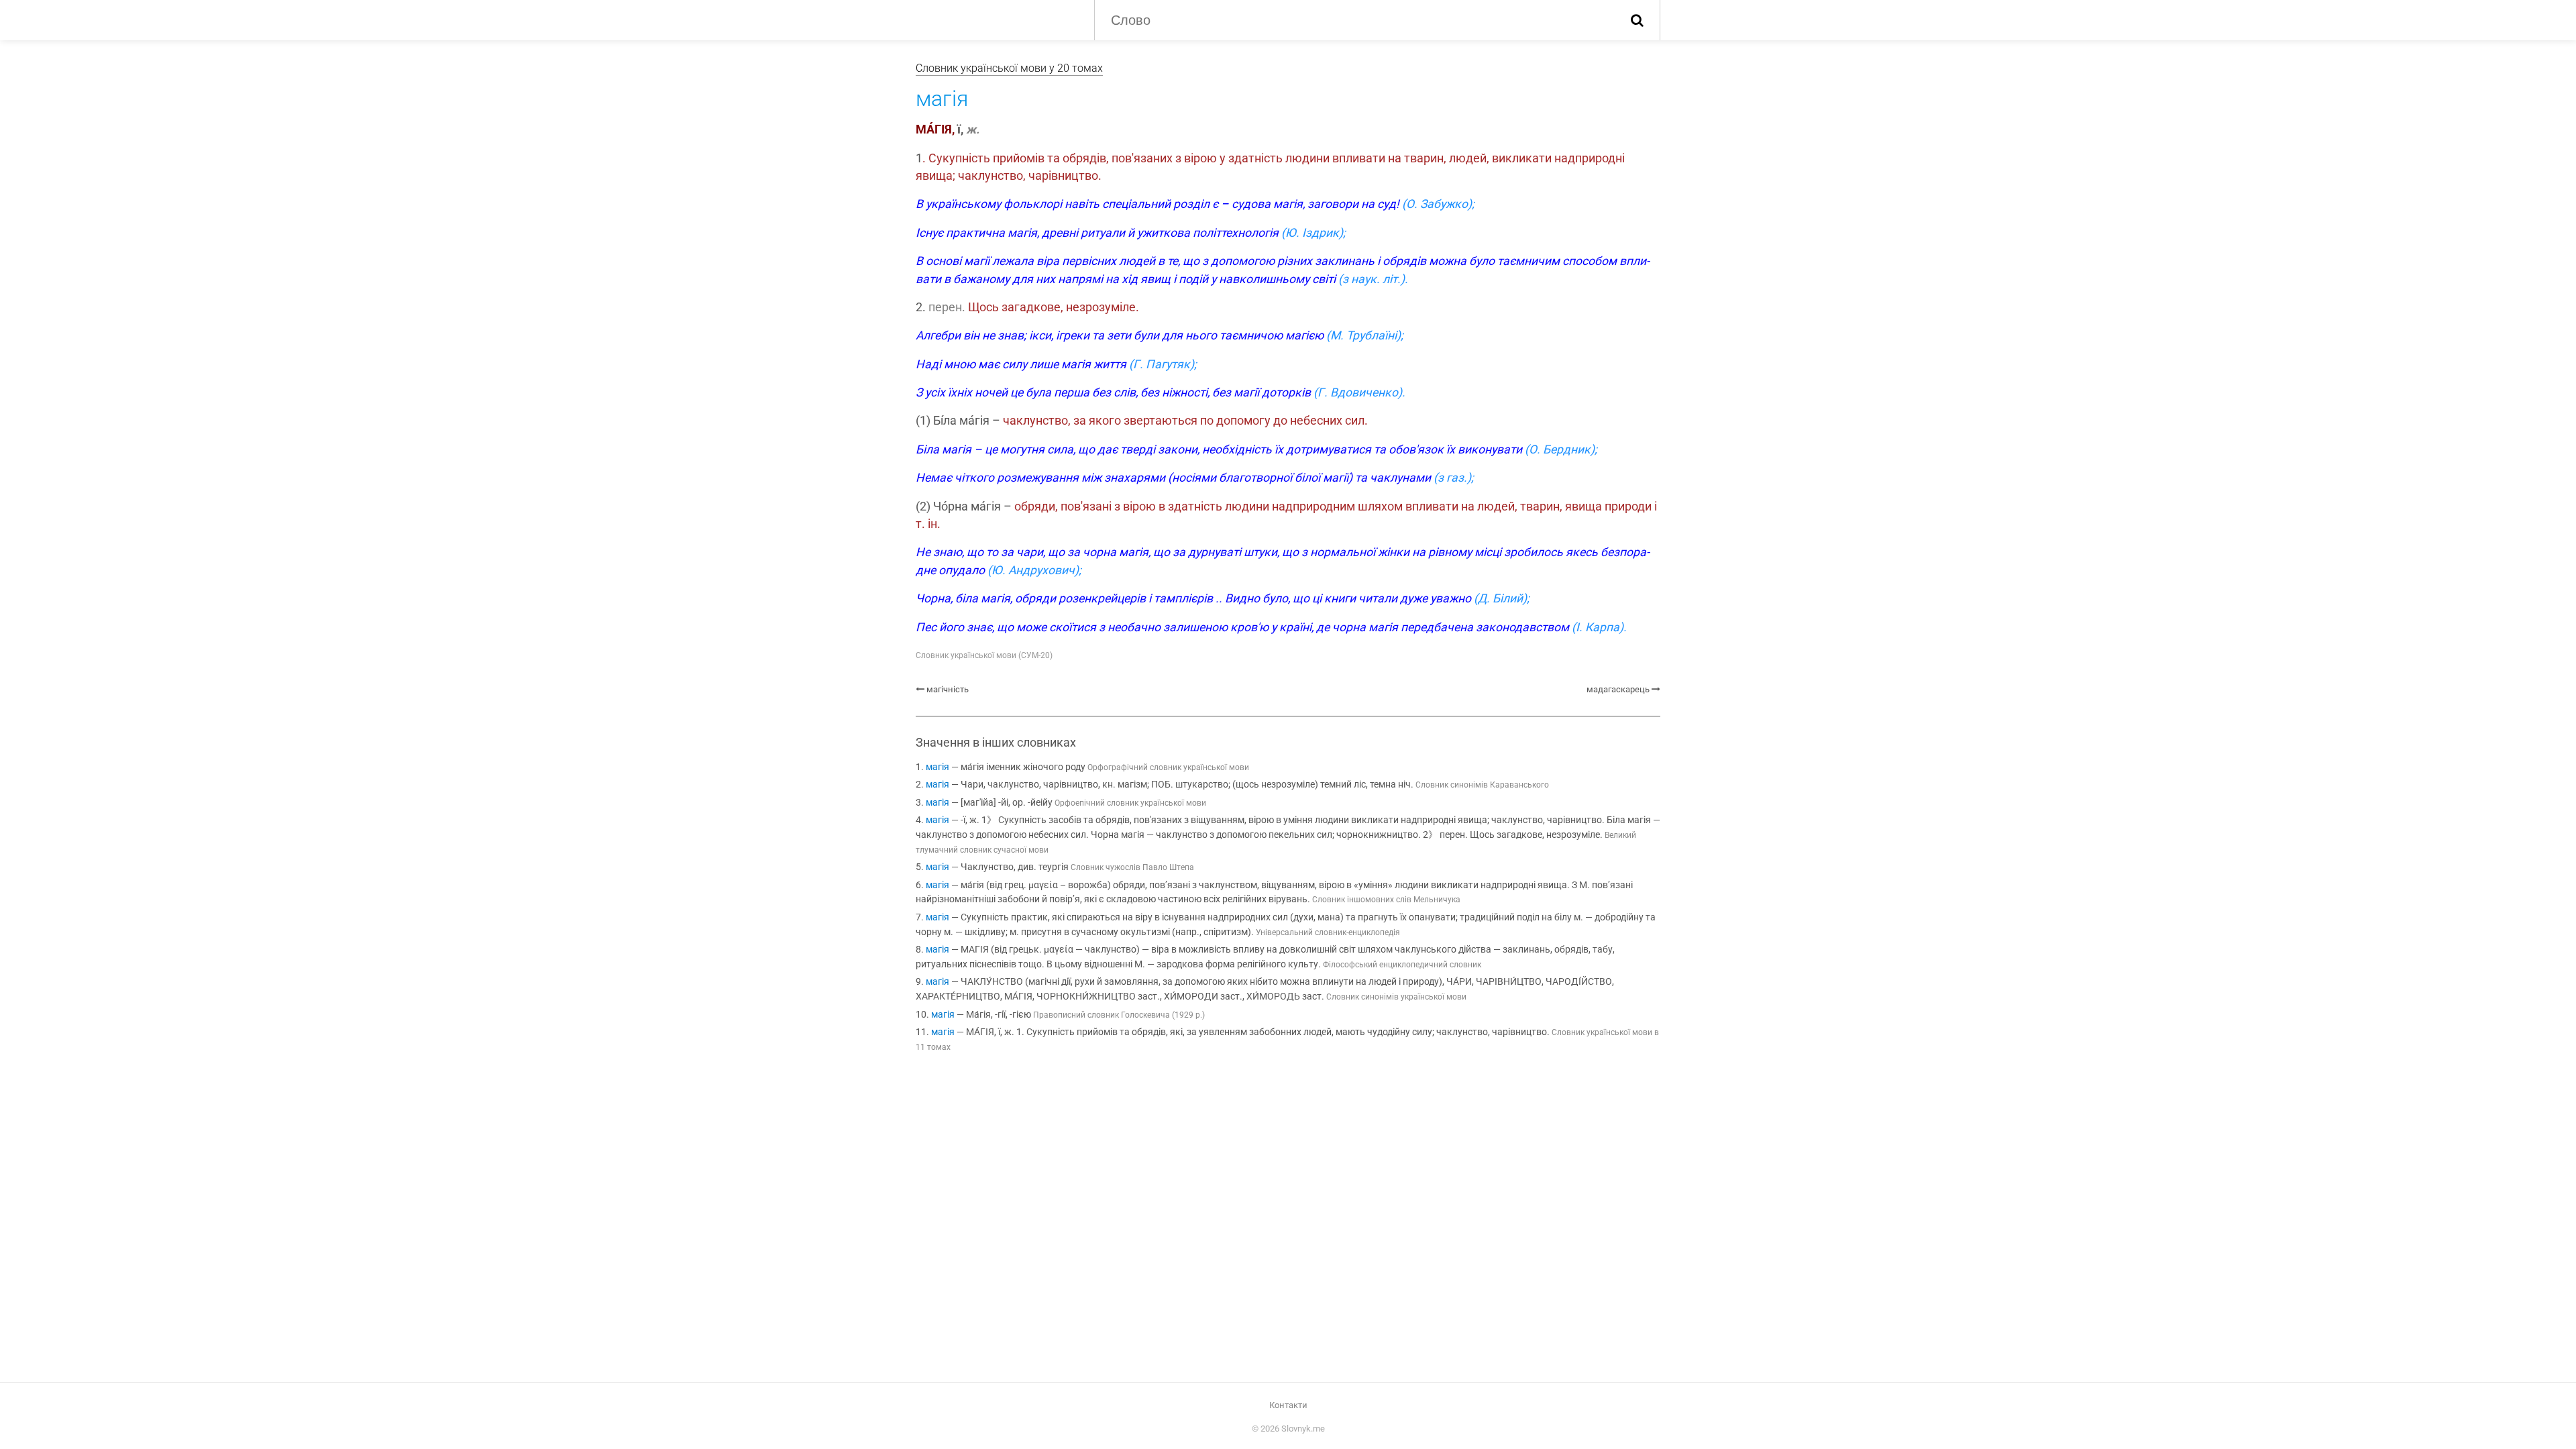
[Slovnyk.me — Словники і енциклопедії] (995, 19)
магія (937, 767)
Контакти (1288, 1405)
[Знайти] (1637, 20)
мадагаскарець (1618, 689)
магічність (948, 689)
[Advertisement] (1288, 1175)
